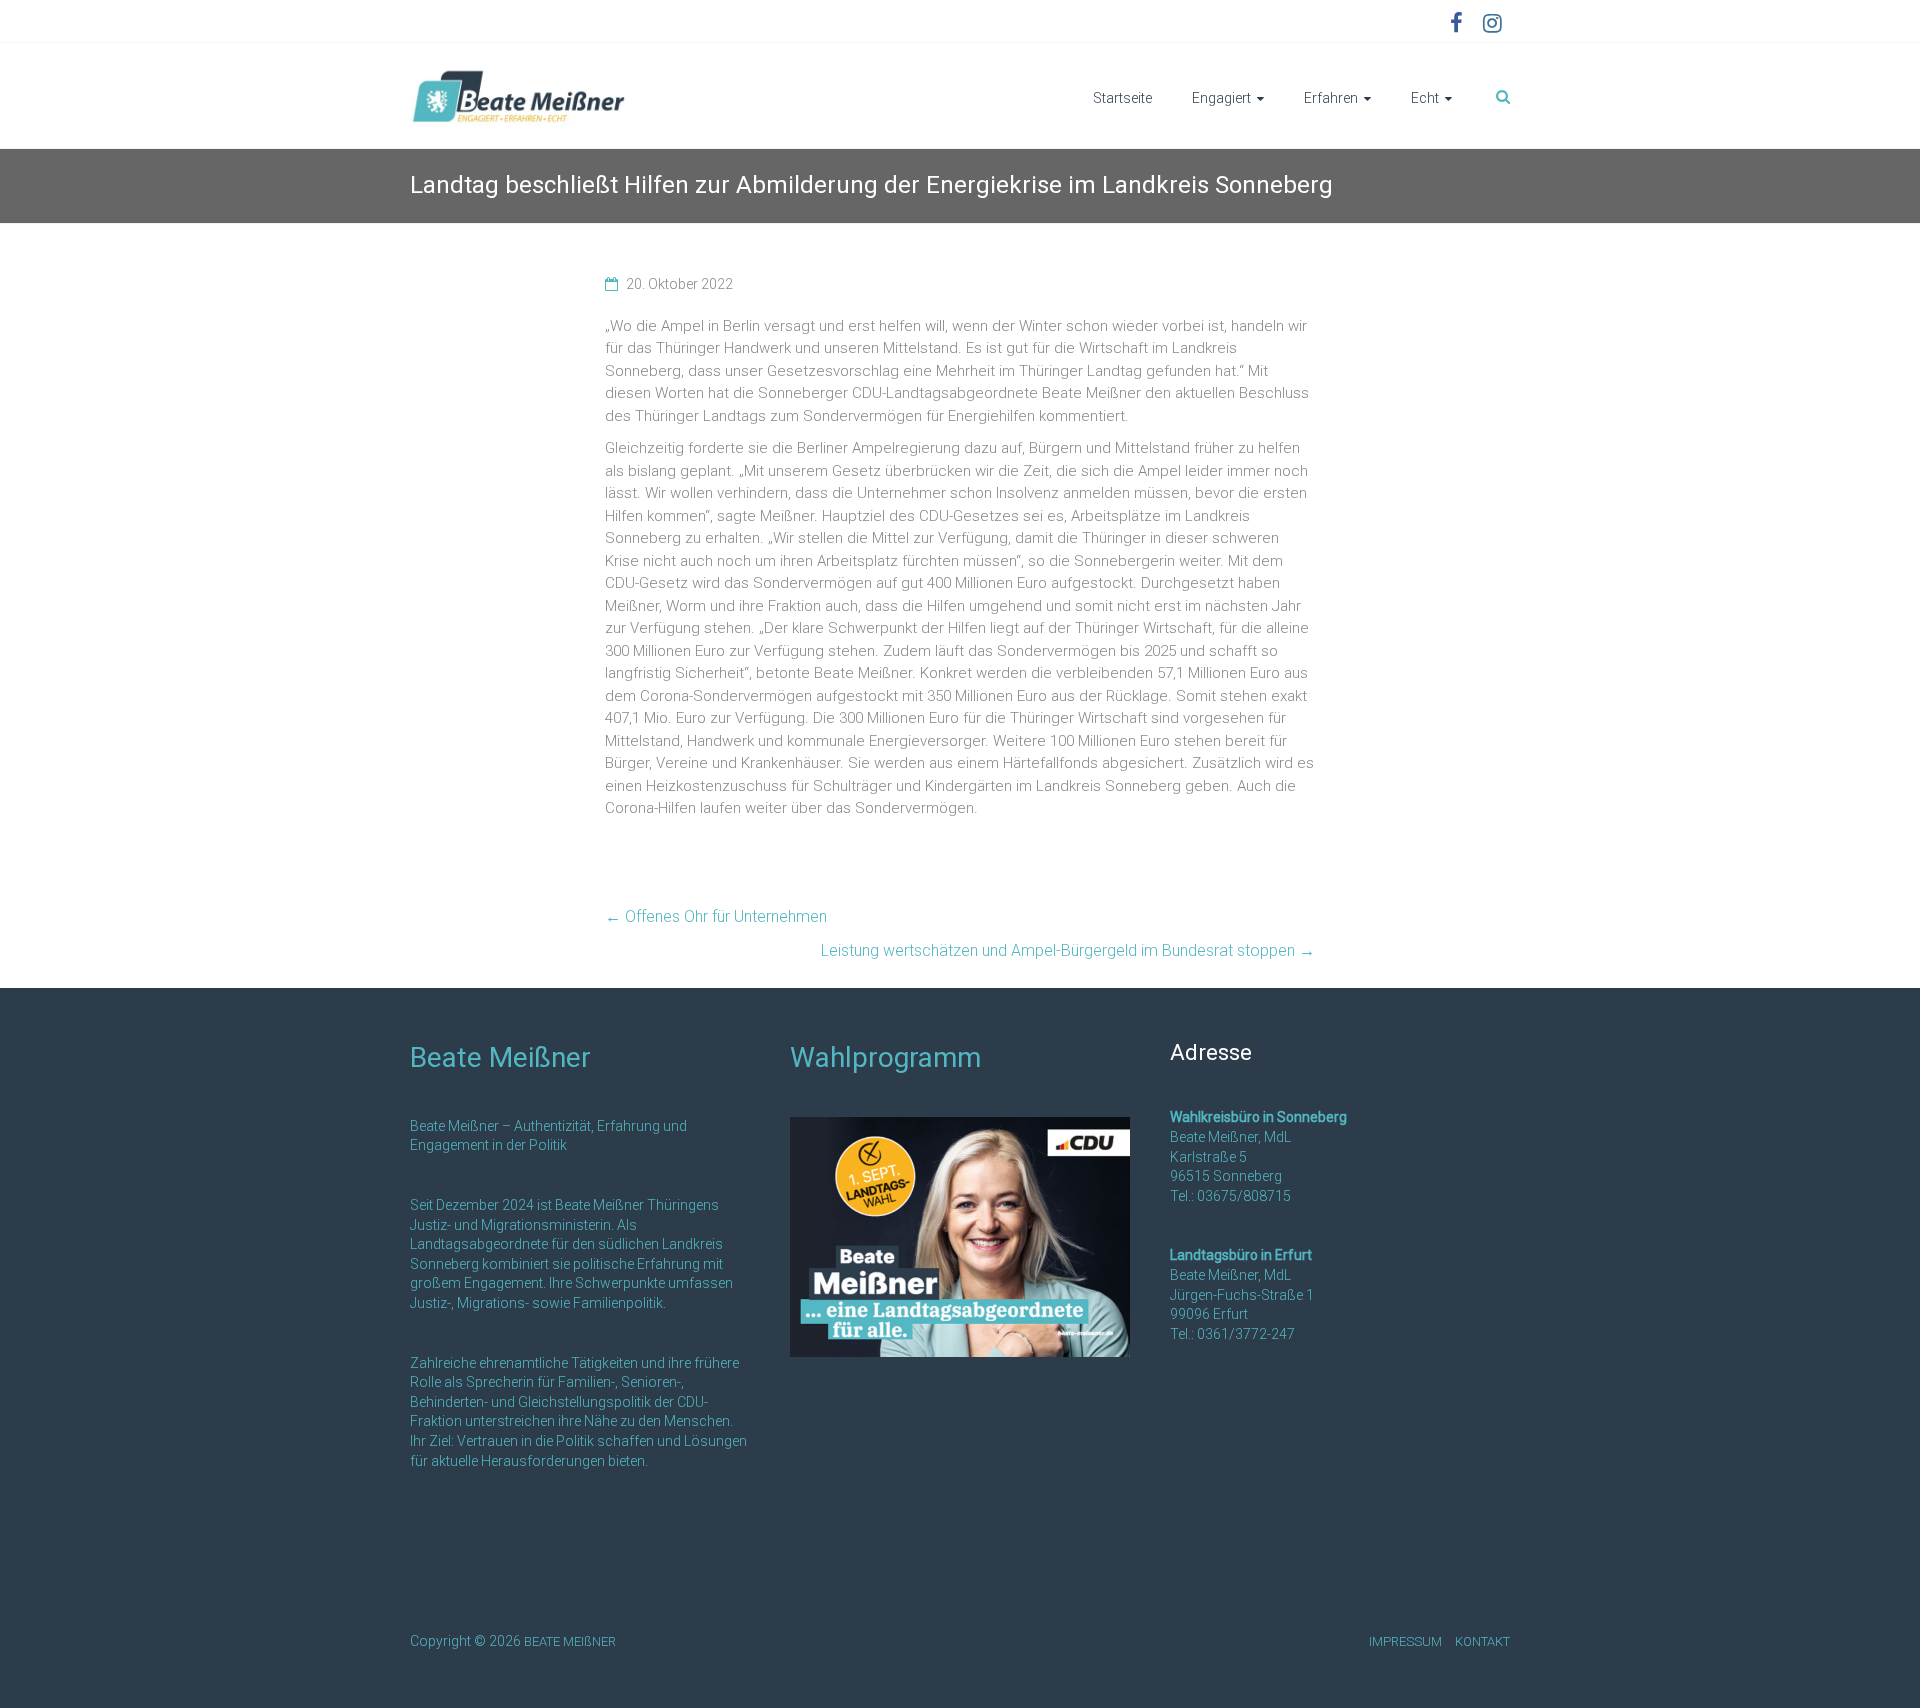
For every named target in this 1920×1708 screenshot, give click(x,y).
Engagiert (1221, 98)
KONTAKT (1482, 1641)
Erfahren (1331, 98)
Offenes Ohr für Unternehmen (718, 916)
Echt (1425, 98)
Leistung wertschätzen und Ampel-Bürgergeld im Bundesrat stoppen (1068, 950)
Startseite (1122, 98)
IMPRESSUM (1405, 1641)
